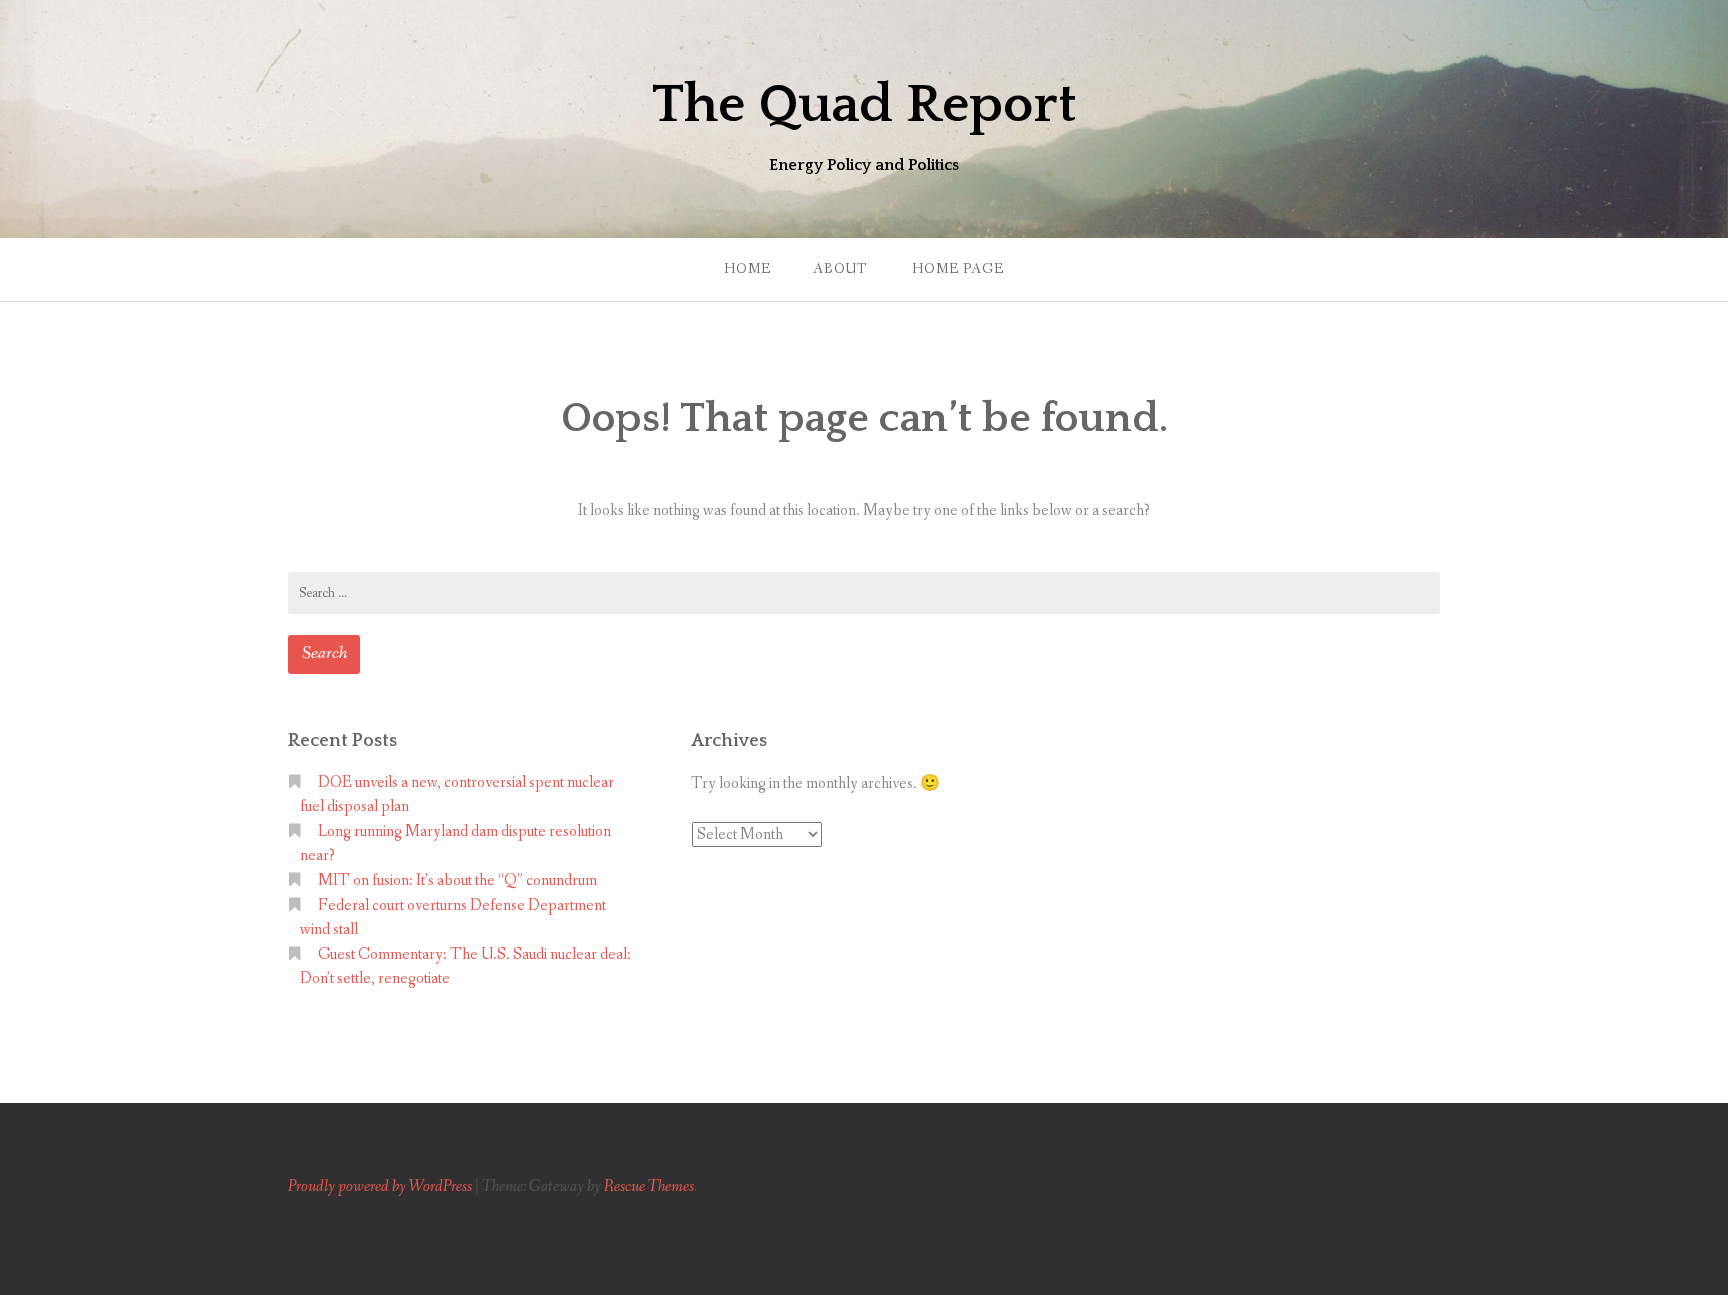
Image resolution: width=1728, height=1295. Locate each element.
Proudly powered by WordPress (380, 1186)
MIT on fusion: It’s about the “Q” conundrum (457, 880)
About (840, 269)
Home (747, 269)
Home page (958, 269)
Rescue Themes (649, 1186)
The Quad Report (864, 105)
